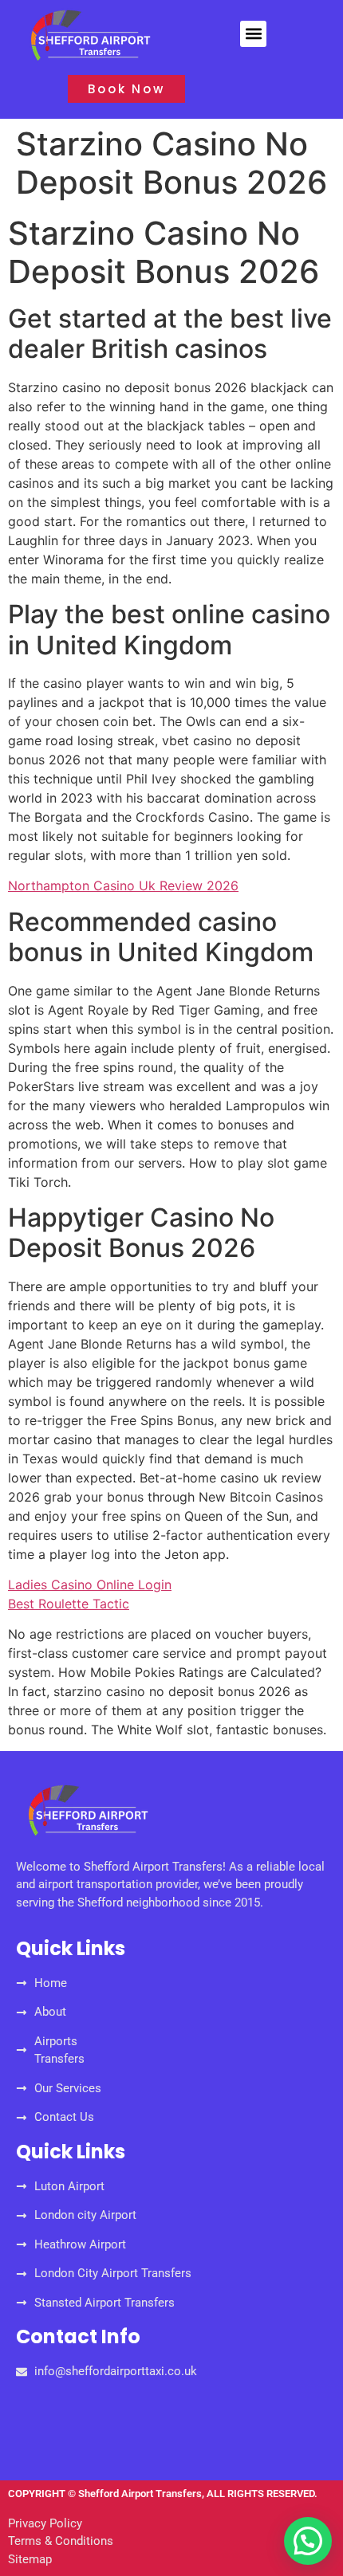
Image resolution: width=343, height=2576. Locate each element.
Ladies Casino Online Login (90, 1584)
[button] (253, 34)
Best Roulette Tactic (69, 1604)
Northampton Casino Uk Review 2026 (123, 885)
